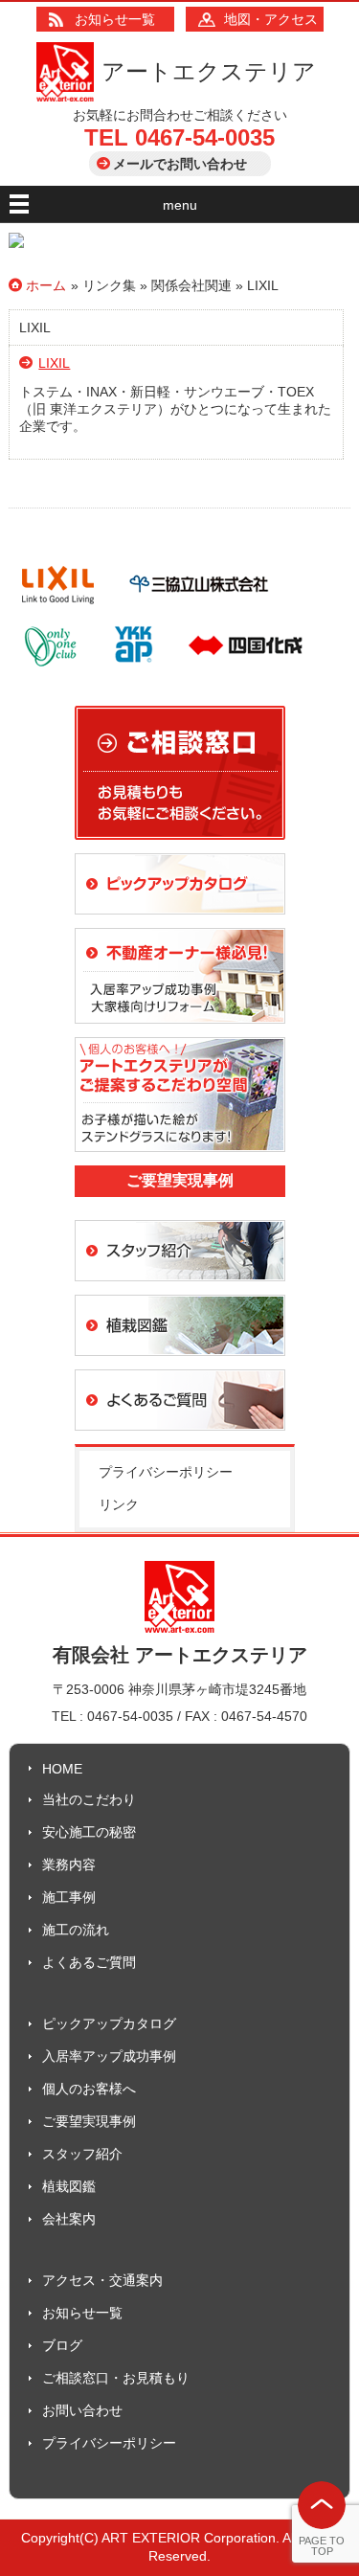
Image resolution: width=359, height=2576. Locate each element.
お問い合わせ (82, 2410)
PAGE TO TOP (322, 2546)
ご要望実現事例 (89, 2121)
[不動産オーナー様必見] (180, 1032)
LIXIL (54, 363)
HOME (62, 1769)
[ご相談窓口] (180, 848)
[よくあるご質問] (180, 1439)
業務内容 (69, 1864)
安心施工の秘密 (89, 1832)
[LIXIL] (58, 609)
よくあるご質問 (89, 1962)
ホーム (46, 285)
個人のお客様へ (89, 2089)
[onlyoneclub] (51, 669)
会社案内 (69, 2219)
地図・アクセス (271, 19)
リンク (119, 1504)
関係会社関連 (191, 285)
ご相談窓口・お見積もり (116, 2378)
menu (180, 205)
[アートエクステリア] (65, 97)
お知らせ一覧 (115, 19)
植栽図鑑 (69, 2186)
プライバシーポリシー (166, 1472)
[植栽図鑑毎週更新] (180, 1365)
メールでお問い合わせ (180, 164)
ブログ (62, 2345)
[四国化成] (246, 669)
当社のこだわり (89, 1799)
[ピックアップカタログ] (180, 923)
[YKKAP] (134, 669)
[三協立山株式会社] (199, 609)
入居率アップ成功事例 (109, 2056)
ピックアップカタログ (109, 2023)
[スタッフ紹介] (180, 1290)
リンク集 (109, 285)
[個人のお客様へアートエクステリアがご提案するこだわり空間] (180, 1161)
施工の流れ (76, 1930)
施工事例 (69, 1897)
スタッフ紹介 (82, 2154)
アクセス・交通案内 (102, 2280)
